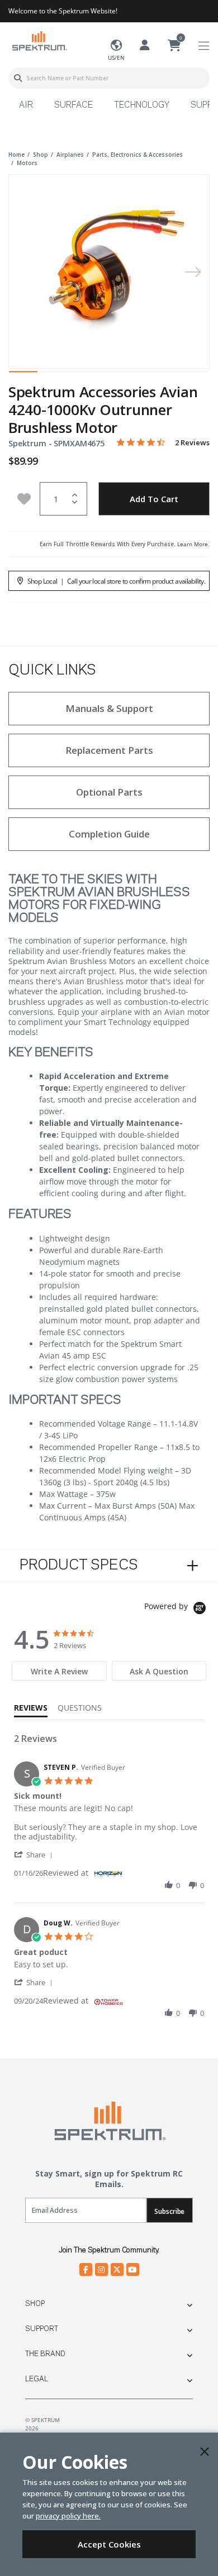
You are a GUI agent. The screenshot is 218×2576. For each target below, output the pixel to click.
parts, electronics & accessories (138, 155)
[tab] (59, 1671)
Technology (142, 105)
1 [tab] (23, 374)
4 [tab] (109, 374)
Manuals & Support (109, 708)
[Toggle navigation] (204, 46)
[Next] (193, 271)
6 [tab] (166, 374)
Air (26, 105)
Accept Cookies (109, 2544)
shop (41, 155)
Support (42, 2329)
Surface (74, 105)
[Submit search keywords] (18, 78)
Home (16, 155)
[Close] (205, 2452)
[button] (35, 1854)
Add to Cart (154, 499)
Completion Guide (109, 834)
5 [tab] (138, 374)
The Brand (45, 2354)
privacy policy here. (68, 2516)
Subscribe (169, 2211)
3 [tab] (80, 374)
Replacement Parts (109, 750)
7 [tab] (195, 374)
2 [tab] (52, 374)
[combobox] (109, 78)
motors (27, 163)
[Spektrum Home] (39, 40)
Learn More (193, 544)
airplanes (70, 155)
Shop (35, 2304)
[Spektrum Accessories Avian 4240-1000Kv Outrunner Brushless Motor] (109, 264)
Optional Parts (109, 792)
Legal (37, 2379)
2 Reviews (192, 443)
